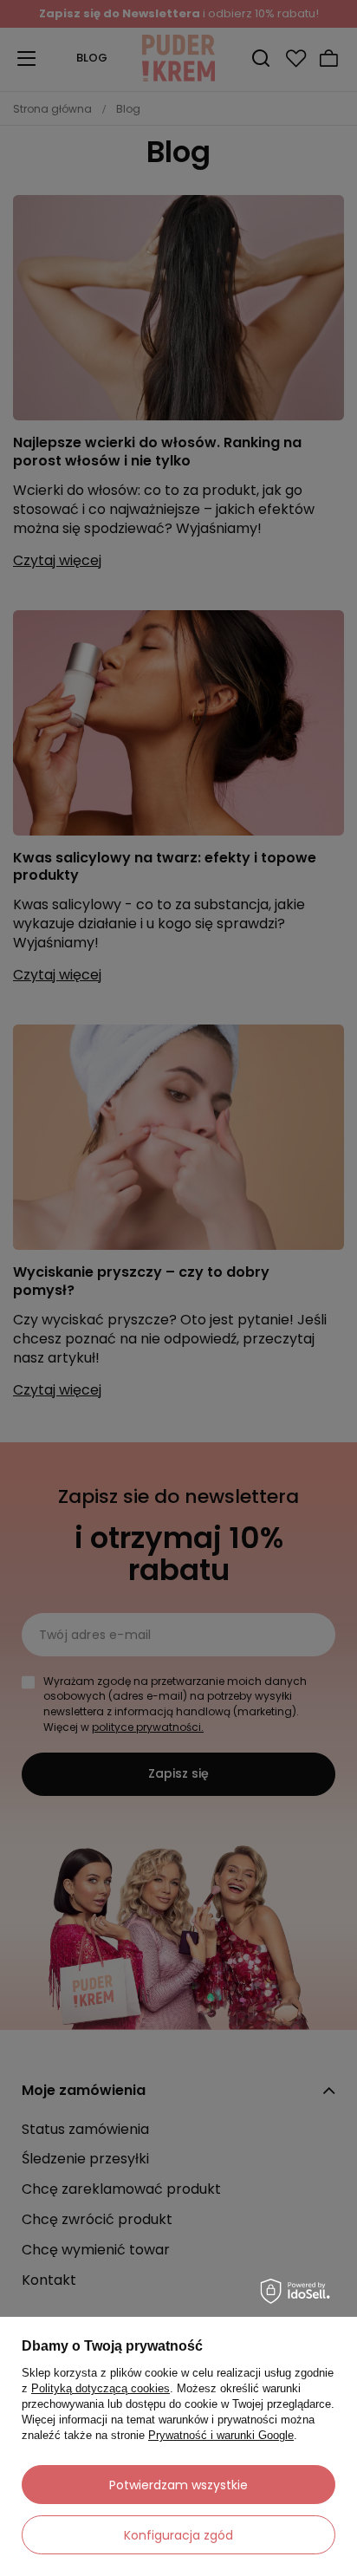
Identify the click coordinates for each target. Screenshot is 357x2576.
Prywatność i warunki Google (221, 2435)
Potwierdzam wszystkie (178, 2485)
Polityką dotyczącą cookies (101, 2388)
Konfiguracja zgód (178, 2535)
